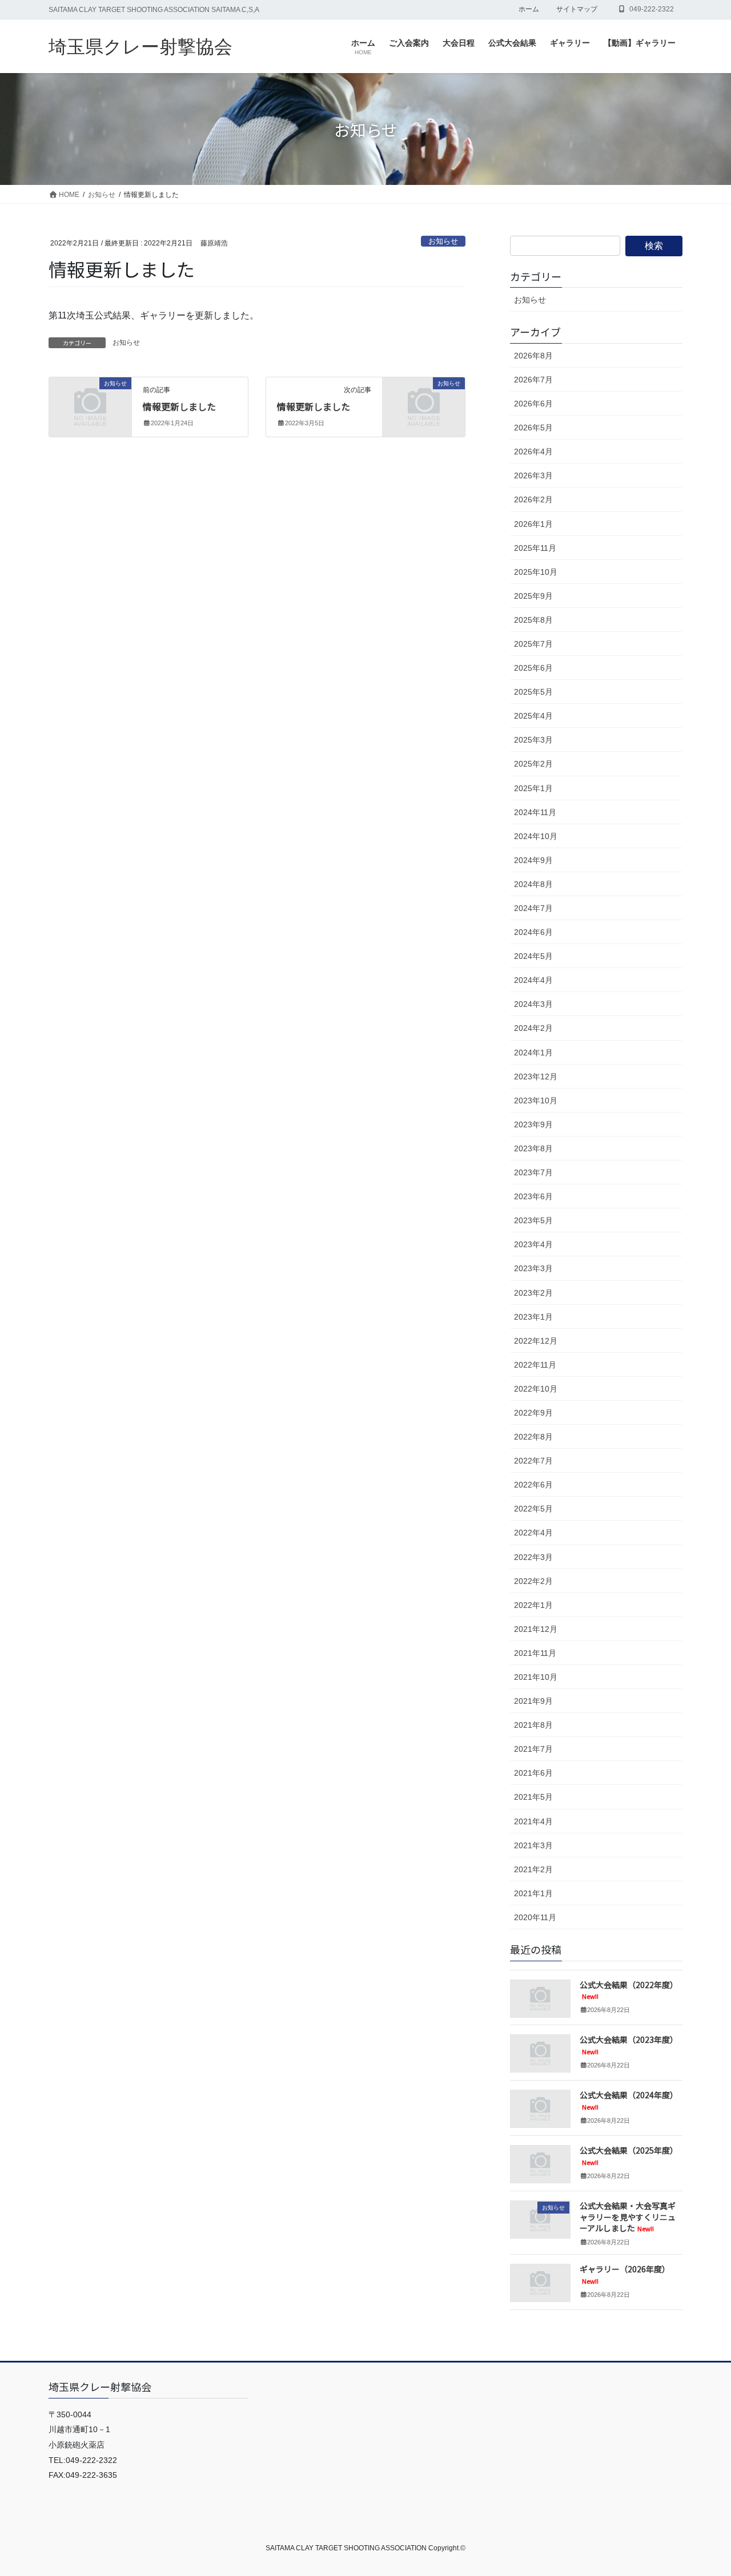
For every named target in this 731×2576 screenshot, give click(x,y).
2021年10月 (536, 1677)
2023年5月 (533, 1220)
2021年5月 (533, 1797)
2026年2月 (533, 499)
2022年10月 (536, 1389)
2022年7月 (533, 1461)
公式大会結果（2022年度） (629, 1990)
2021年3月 (533, 1845)
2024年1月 (533, 1053)
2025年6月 (533, 668)
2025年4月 (533, 716)
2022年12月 (536, 1341)
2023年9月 (533, 1124)
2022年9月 (533, 1413)
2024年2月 (533, 1028)
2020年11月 (535, 1917)
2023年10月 (536, 1100)
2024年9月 (533, 860)
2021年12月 (536, 1629)
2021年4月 (533, 1821)
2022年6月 (533, 1485)
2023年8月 (533, 1148)
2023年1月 (533, 1317)
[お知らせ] (90, 402)
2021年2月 (533, 1869)
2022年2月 (533, 1581)
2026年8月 (533, 356)
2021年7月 (533, 1749)
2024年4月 (533, 980)
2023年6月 (533, 1196)
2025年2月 (533, 764)
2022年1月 (533, 1605)
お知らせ (443, 241)
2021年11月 (535, 1653)
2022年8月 (533, 1437)
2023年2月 (533, 1293)
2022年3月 (533, 1557)
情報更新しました (179, 406)
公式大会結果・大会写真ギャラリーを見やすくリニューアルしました (628, 2217)
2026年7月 (533, 380)
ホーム (529, 9)
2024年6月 (533, 932)
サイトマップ (577, 9)
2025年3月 (533, 740)
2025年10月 (536, 572)
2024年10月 (536, 836)
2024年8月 (533, 884)
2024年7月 (533, 908)
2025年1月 (533, 788)
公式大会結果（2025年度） (629, 2156)
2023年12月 (536, 1077)
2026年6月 (533, 404)
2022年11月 (535, 1365)
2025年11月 (535, 548)
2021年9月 (533, 1701)
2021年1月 (533, 1893)
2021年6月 (533, 1773)
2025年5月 (533, 692)
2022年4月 (533, 1533)
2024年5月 (533, 956)
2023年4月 (533, 1244)
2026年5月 (533, 428)
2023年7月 (533, 1172)
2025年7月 (533, 644)
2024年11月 (535, 812)
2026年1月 (533, 524)
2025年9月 (533, 596)
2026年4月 (533, 451)
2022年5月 (533, 1509)
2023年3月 (533, 1268)
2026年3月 (533, 475)
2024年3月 (533, 1004)
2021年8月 (533, 1725)
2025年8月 (533, 620)
